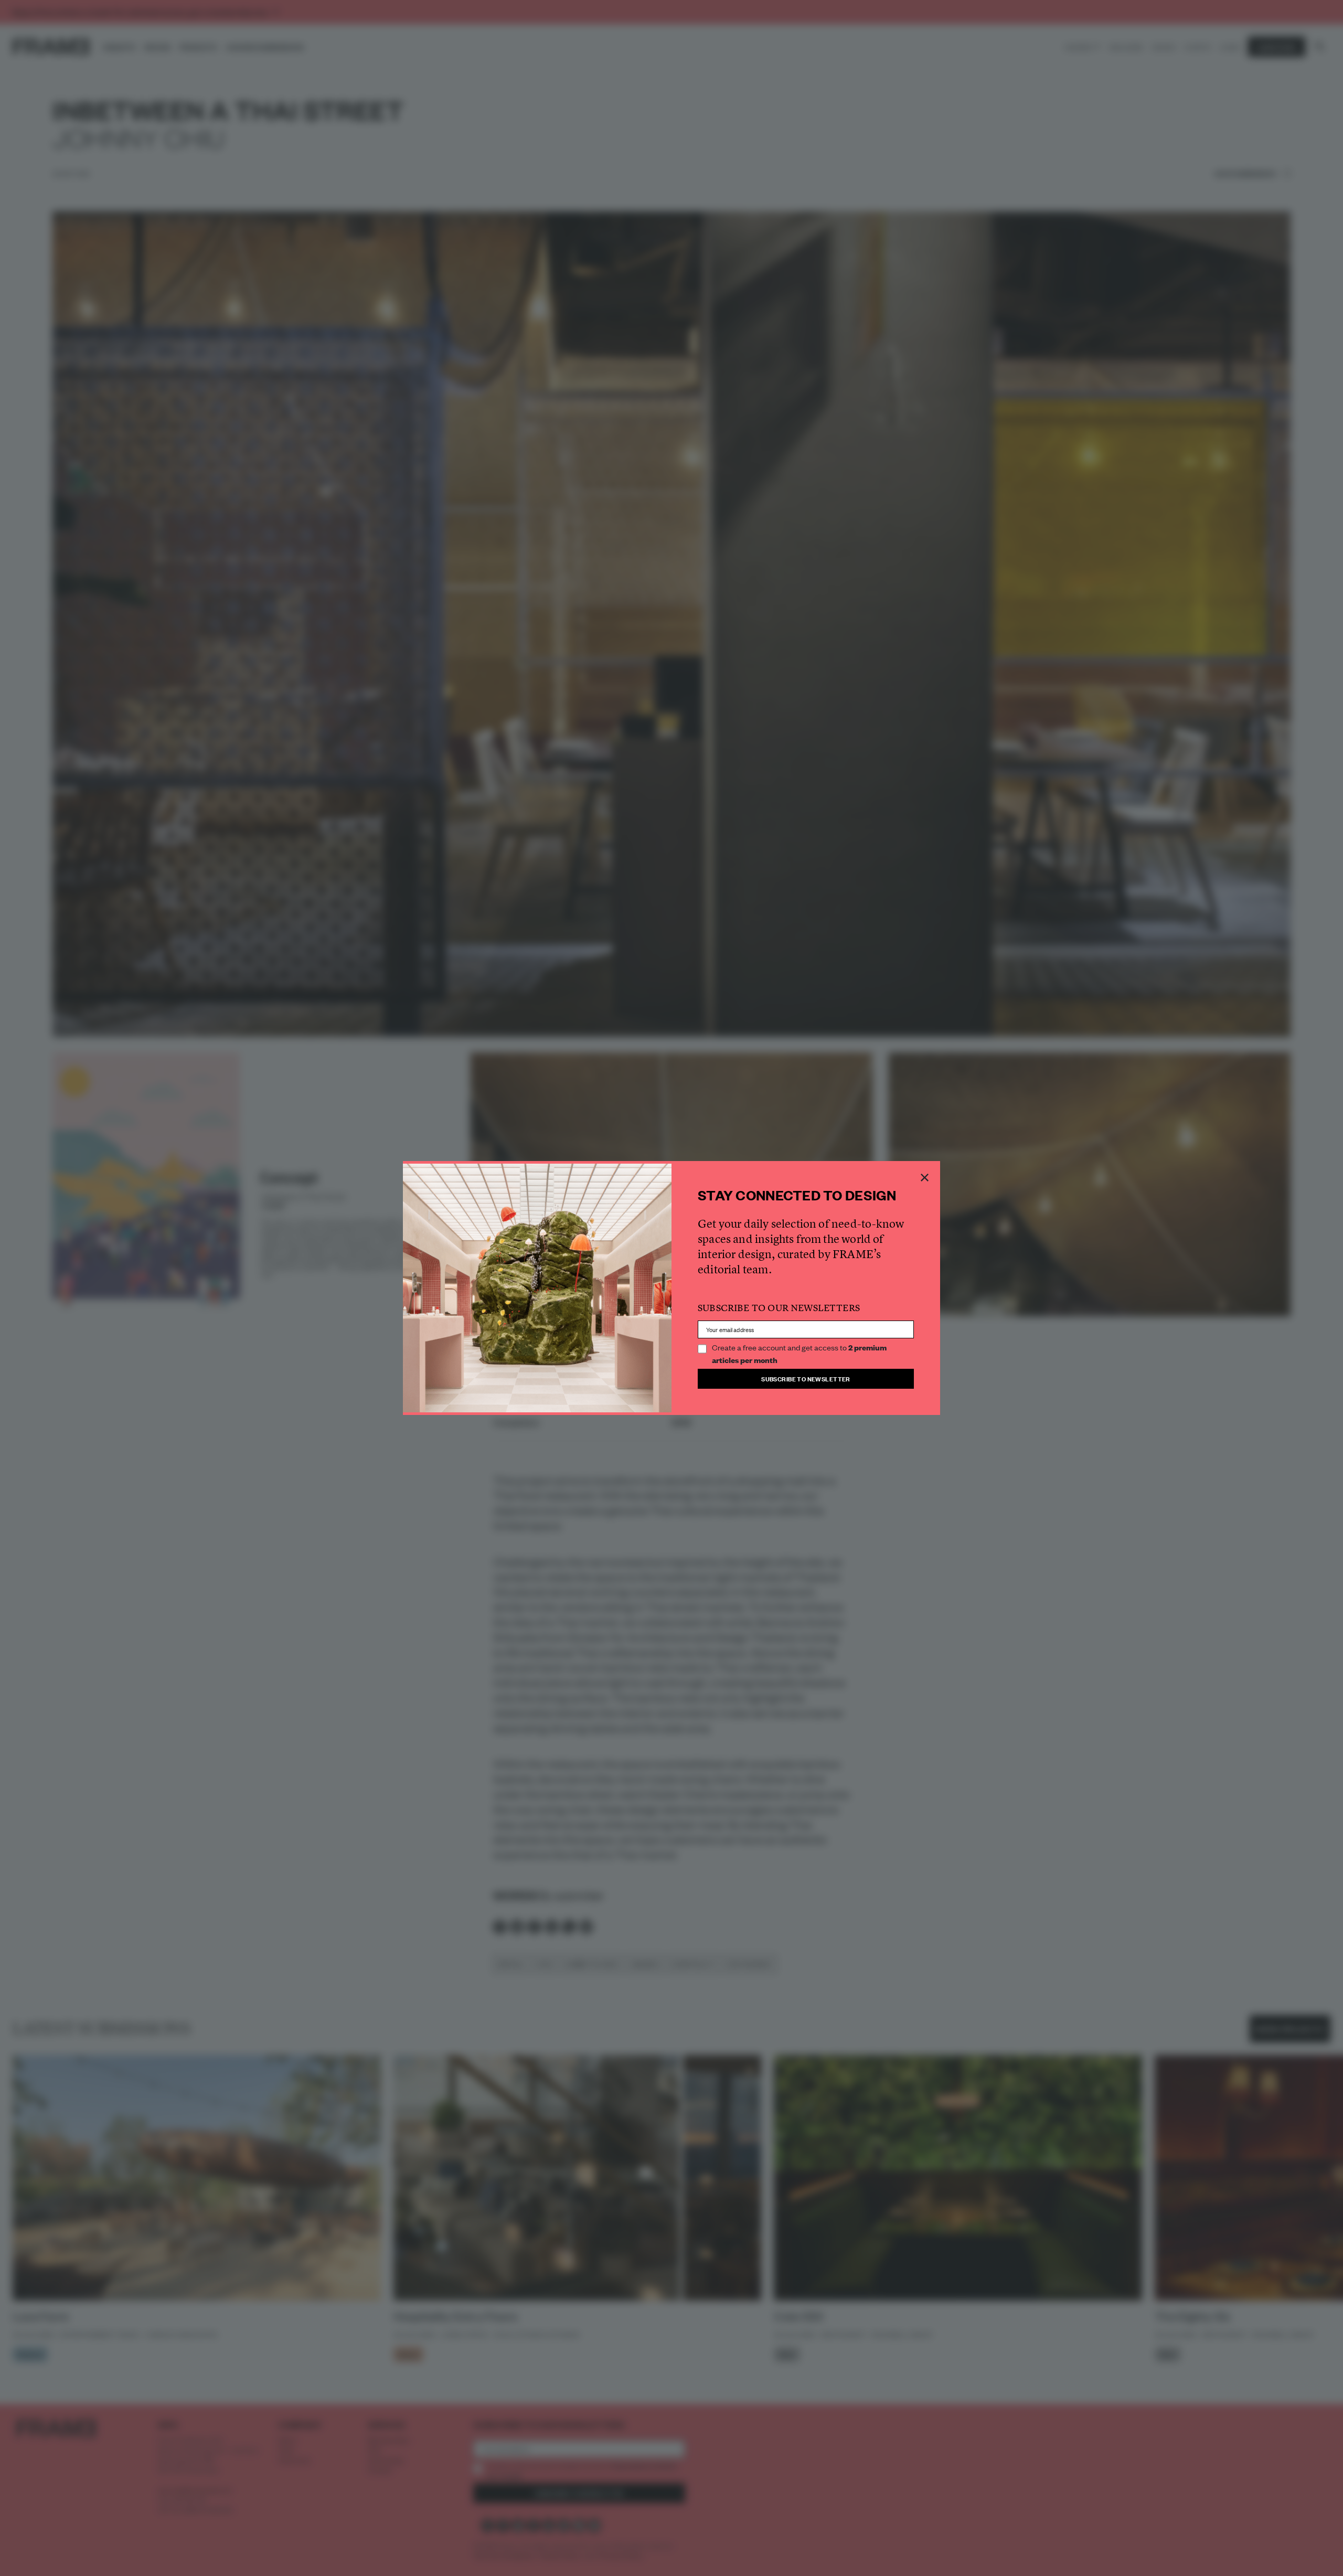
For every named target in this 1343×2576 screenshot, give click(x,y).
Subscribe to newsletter (806, 1379)
